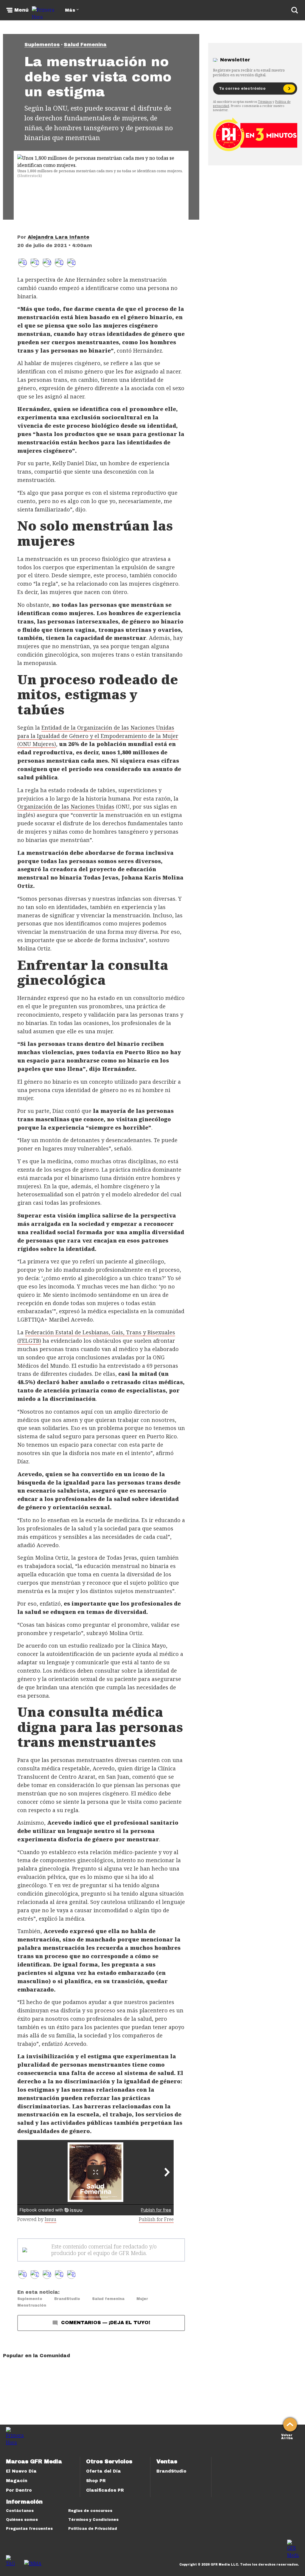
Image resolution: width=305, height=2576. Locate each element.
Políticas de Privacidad (93, 2529)
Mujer (142, 2299)
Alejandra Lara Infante (59, 237)
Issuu (50, 2219)
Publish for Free (156, 2219)
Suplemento (30, 2299)
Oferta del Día (104, 2471)
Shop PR (96, 2481)
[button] (35, 263)
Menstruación (32, 2305)
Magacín (17, 2481)
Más (70, 10)
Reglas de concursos (90, 2511)
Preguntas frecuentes (29, 2529)
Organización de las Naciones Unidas (66, 807)
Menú (21, 10)
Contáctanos (20, 2511)
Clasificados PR (105, 2490)
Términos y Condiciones (93, 2520)
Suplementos (42, 45)
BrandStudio (67, 2299)
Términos (265, 102)
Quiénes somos (22, 2520)
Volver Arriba (287, 2436)
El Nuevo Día (21, 2471)
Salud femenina (108, 2299)
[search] (295, 10)
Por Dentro (19, 2490)
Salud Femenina (85, 45)
